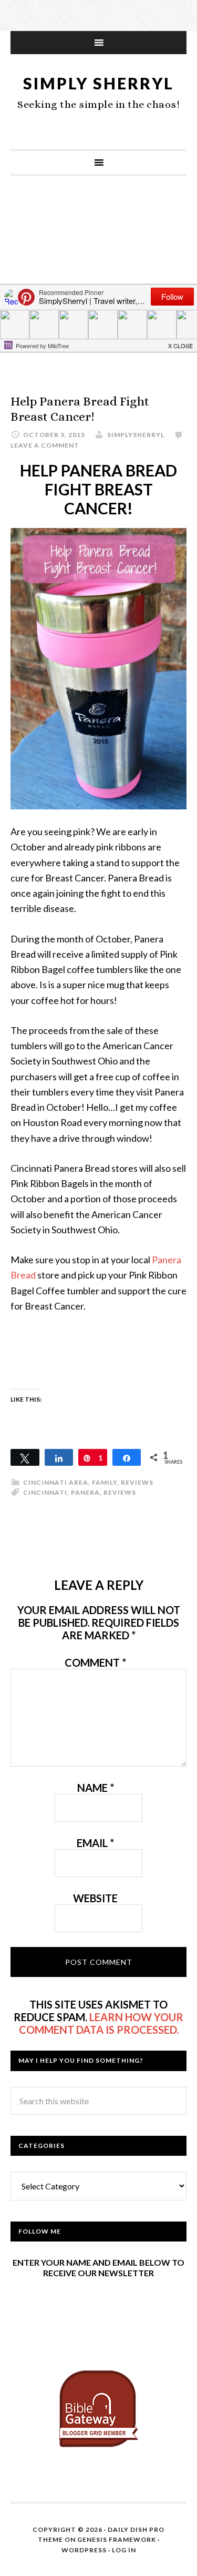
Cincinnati (45, 1492)
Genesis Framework (117, 2539)
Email (95, 1843)
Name (96, 1788)
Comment (95, 1662)
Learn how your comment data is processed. (101, 2023)
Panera (85, 1492)
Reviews (137, 1482)
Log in (124, 2550)
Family (105, 1482)
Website (95, 1898)
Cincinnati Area (56, 1482)
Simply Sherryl (98, 83)
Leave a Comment (45, 445)
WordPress (84, 2550)
